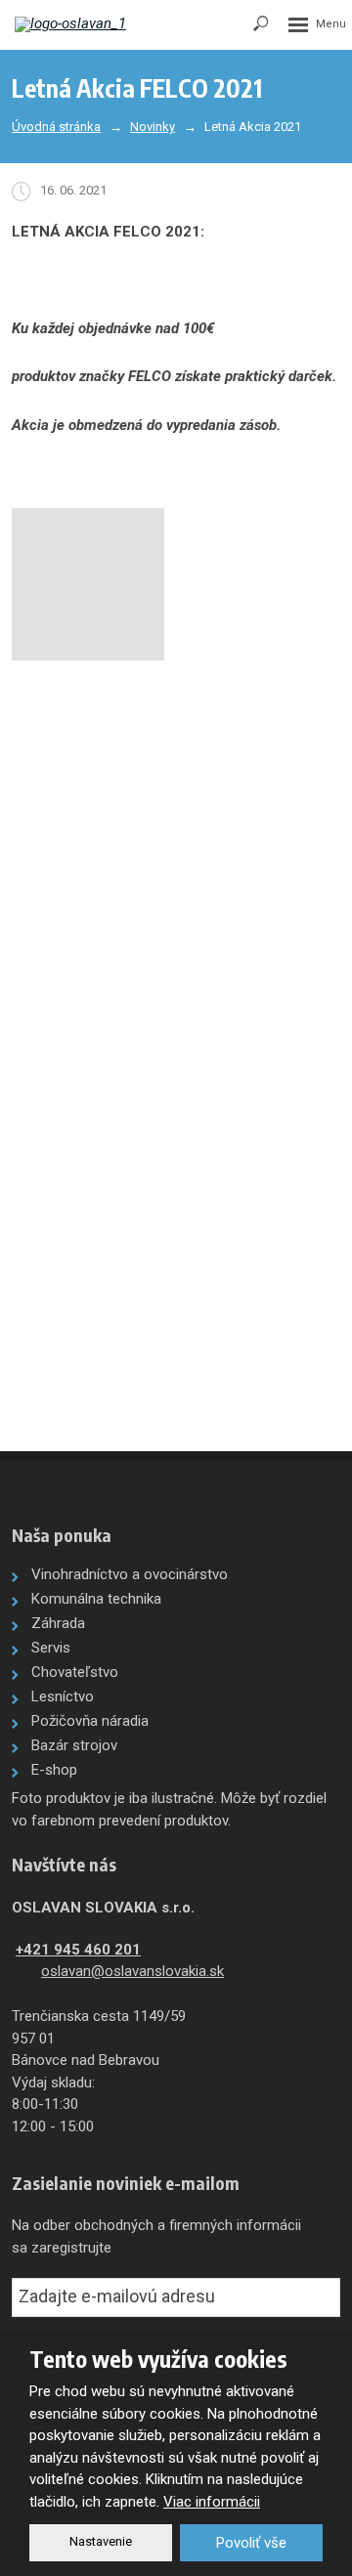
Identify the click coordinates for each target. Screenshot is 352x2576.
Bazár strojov (74, 1745)
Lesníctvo (63, 1696)
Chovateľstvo (75, 1672)
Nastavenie (101, 2541)
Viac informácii (212, 2502)
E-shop (54, 1770)
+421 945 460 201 (78, 1950)
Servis (51, 1648)
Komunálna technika (96, 1599)
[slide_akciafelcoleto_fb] (88, 584)
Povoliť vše (251, 2543)
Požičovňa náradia (90, 1721)
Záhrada (58, 1623)
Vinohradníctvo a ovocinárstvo (130, 1574)
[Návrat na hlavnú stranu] (73, 24)
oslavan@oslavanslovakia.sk (132, 1971)
